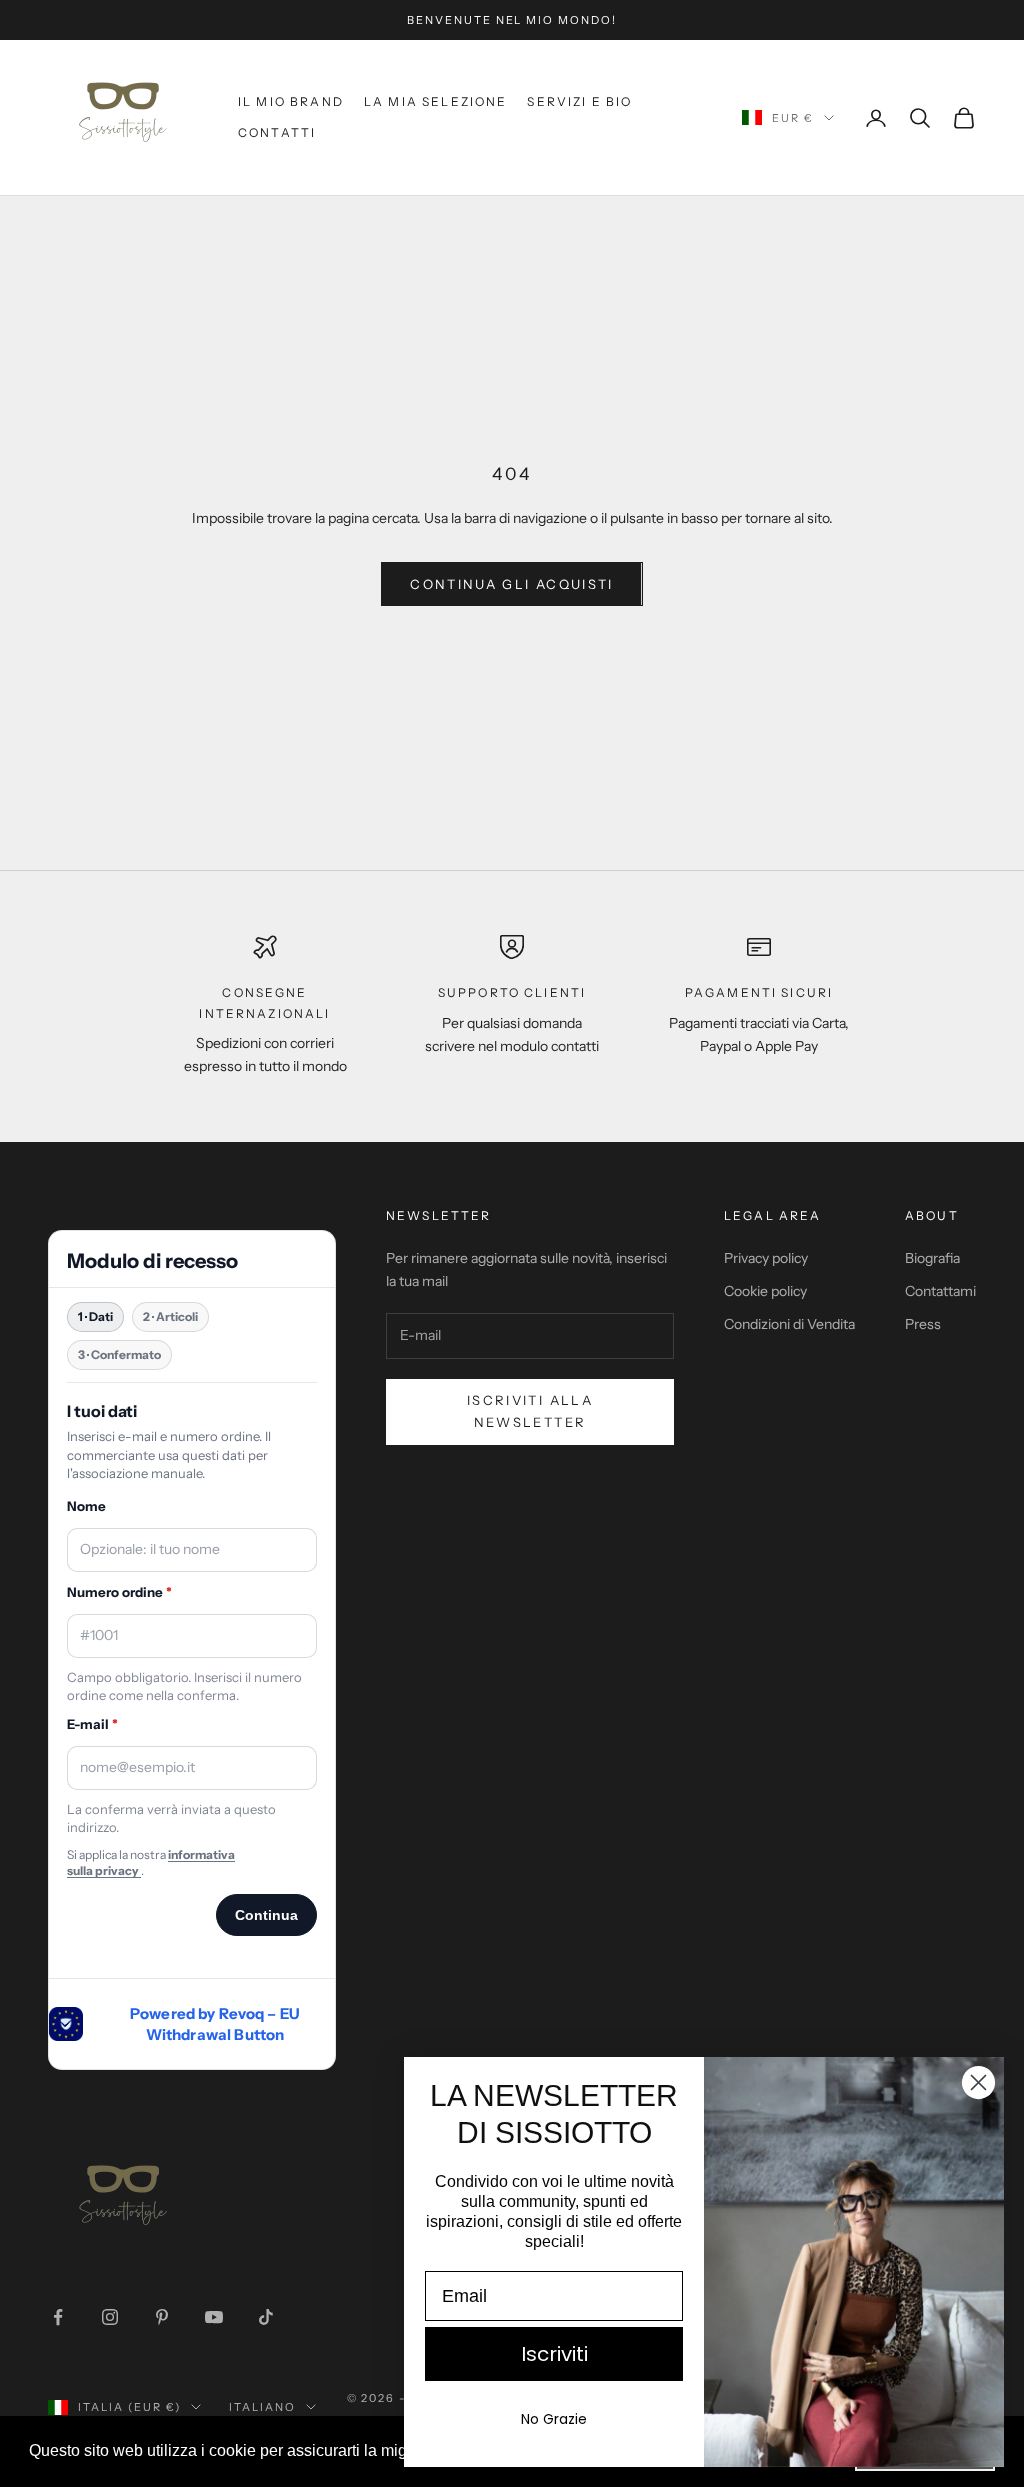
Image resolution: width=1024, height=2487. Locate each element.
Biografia (932, 1258)
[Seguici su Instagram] (110, 2317)
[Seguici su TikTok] (266, 2317)
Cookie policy (765, 1291)
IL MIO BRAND (291, 101)
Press (923, 1324)
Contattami (940, 1291)
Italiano (262, 2407)
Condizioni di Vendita (789, 1324)
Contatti (277, 132)
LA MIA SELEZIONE (436, 101)
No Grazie (554, 2419)
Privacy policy (766, 1258)
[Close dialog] (978, 2082)
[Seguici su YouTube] (214, 2317)
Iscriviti (554, 2354)
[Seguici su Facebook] (58, 2317)
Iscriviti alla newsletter (530, 1410)
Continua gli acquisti (511, 584)
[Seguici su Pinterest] (162, 2317)
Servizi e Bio (579, 101)
